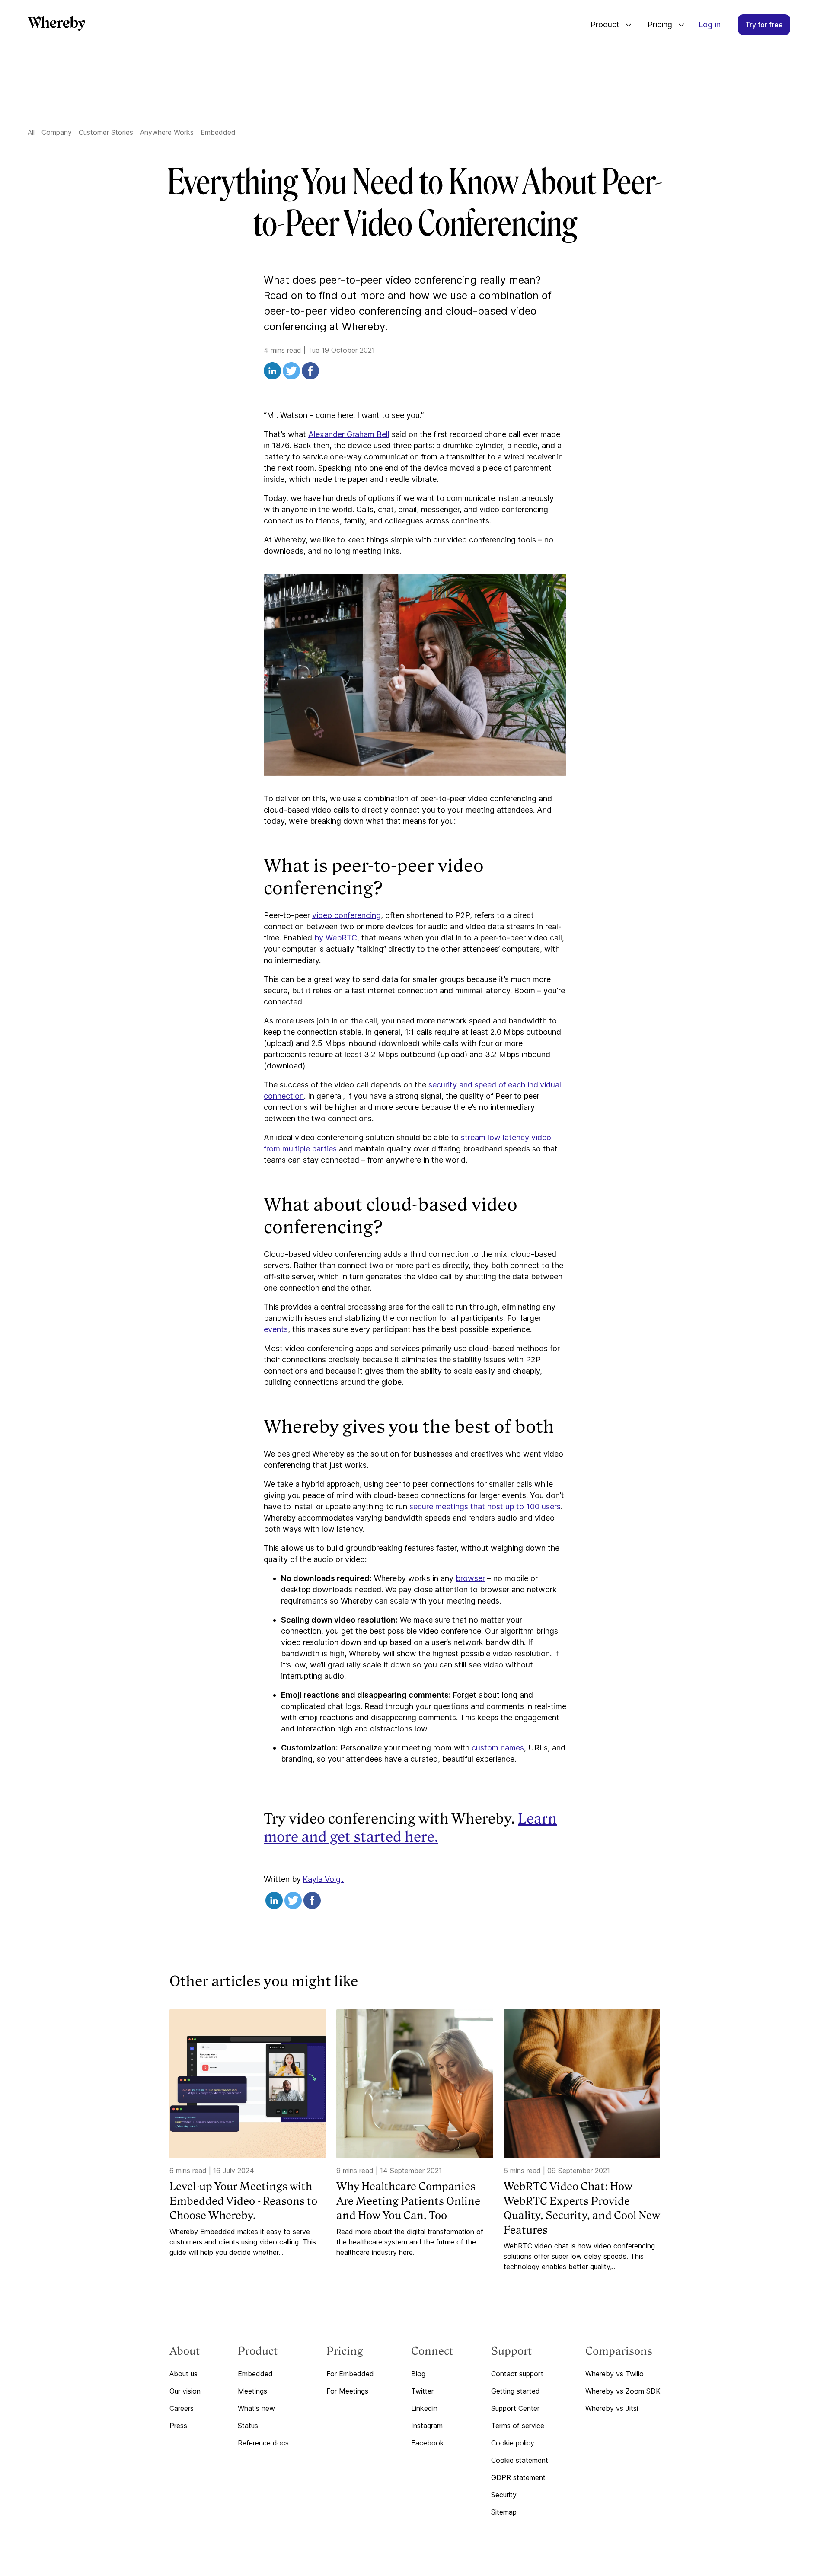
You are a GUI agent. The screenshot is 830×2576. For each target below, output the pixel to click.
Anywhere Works (167, 132)
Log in (710, 24)
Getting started (516, 2391)
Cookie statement (520, 2460)
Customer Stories (106, 132)
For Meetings (347, 2391)
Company (57, 132)
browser (470, 1578)
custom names (498, 1748)
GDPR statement (518, 2477)
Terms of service (518, 2426)
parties (324, 1149)
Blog (418, 2374)
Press (178, 2426)
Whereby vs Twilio (615, 2374)
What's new (256, 2408)
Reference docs (263, 2443)
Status (248, 2426)
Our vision (185, 2391)
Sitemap (504, 2512)
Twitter (422, 2391)
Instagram (427, 2426)
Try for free (764, 25)
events (276, 1329)
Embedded (218, 132)
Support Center (515, 2408)
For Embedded (350, 2374)
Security (504, 2495)
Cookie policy (513, 2443)
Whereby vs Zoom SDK (623, 2391)
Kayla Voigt (323, 1879)
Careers (182, 2408)
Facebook (428, 2443)
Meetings (252, 2391)
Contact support (517, 2374)
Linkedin (424, 2408)
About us (184, 2374)
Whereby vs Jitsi (612, 2408)
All (31, 132)
